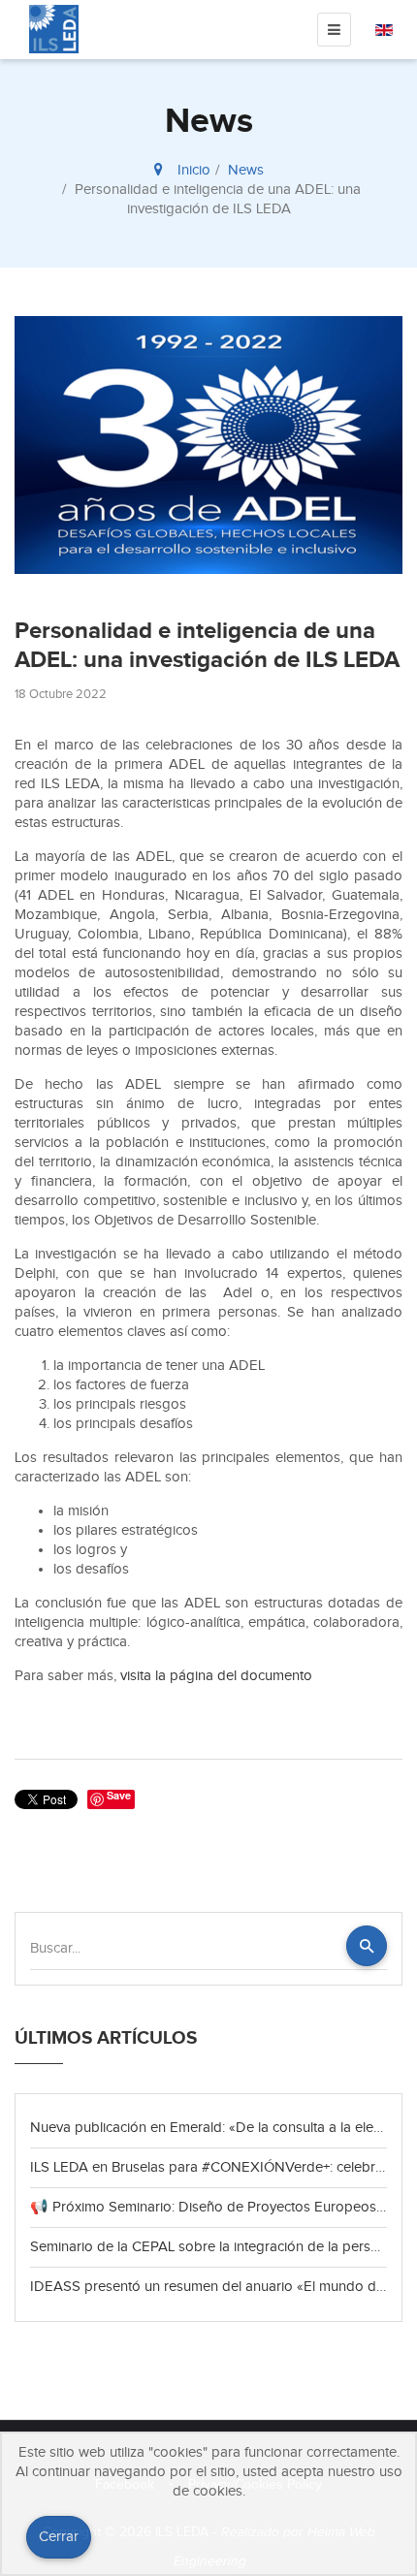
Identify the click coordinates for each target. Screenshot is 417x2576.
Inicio (194, 170)
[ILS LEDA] (54, 29)
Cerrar (59, 2537)
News (246, 170)
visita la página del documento (216, 1676)
